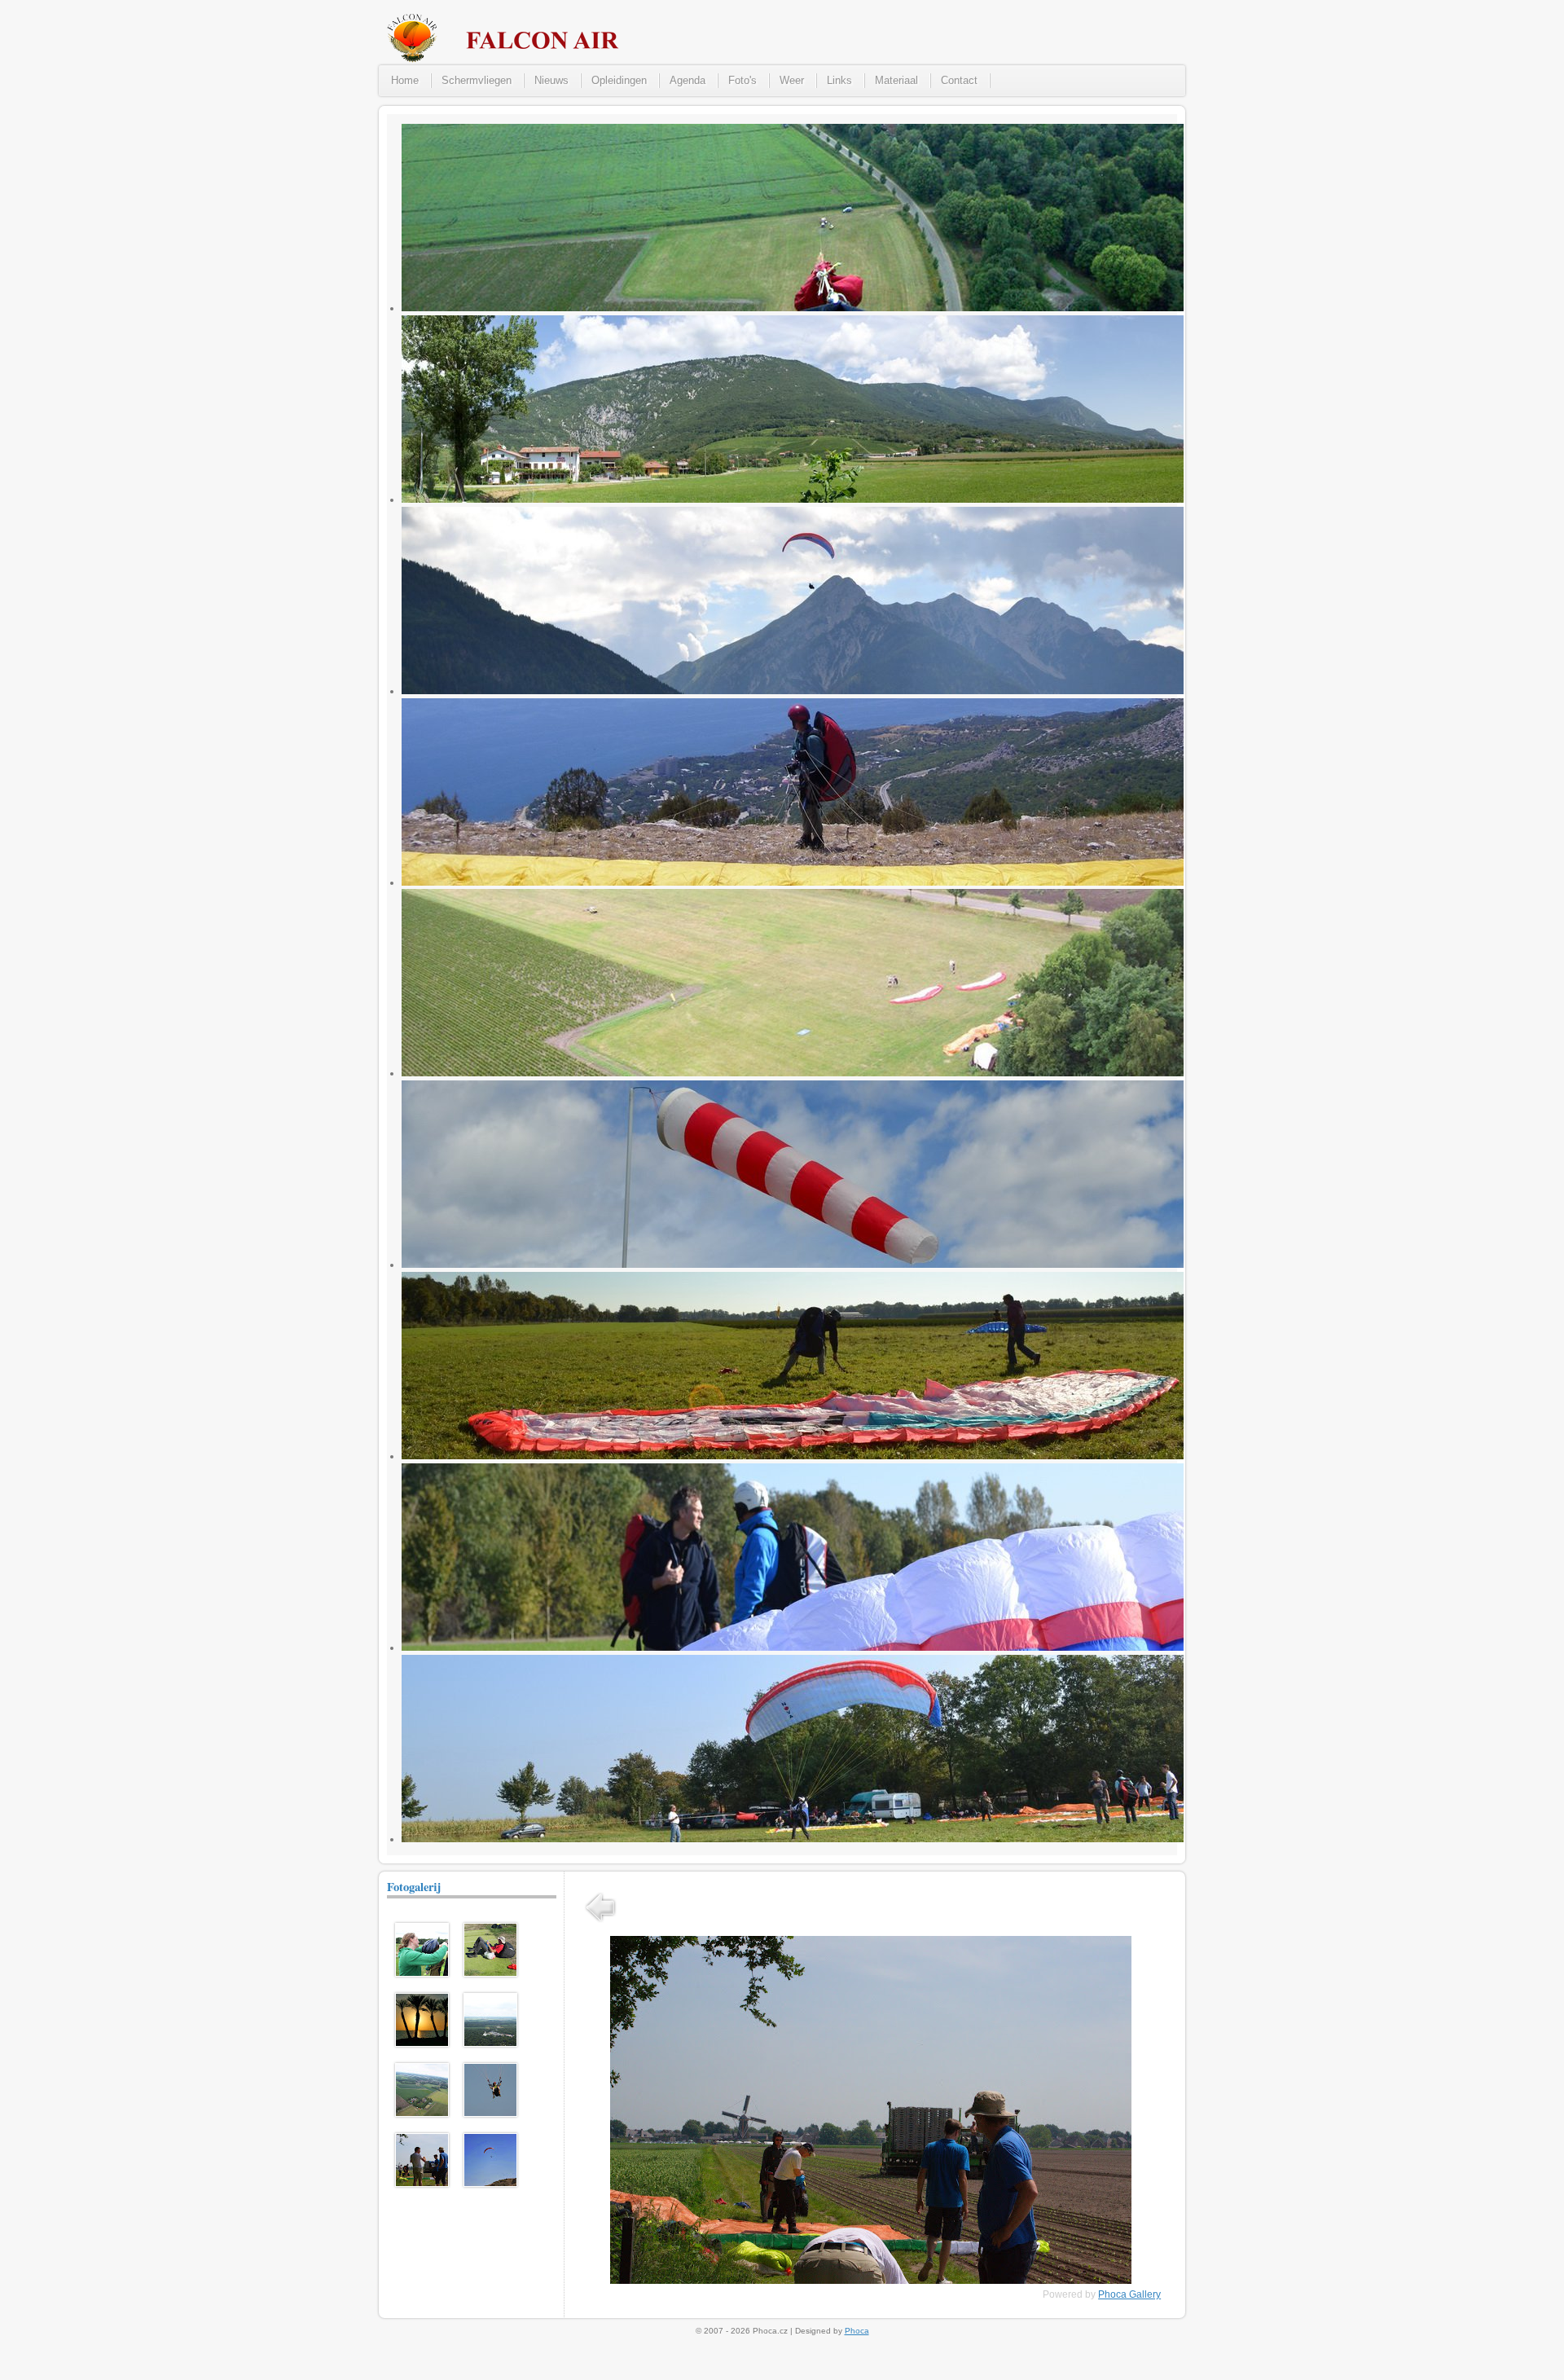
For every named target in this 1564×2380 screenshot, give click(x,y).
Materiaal (896, 80)
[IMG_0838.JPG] (490, 1973)
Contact (959, 80)
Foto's (742, 80)
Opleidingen (619, 80)
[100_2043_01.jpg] (422, 1973)
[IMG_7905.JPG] (490, 2184)
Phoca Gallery (1129, 2294)
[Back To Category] (600, 1924)
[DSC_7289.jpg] (422, 2184)
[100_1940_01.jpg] (422, 2114)
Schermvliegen (477, 80)
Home (405, 80)
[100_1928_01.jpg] (490, 2043)
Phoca (857, 2331)
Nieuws (551, 80)
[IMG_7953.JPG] (422, 2043)
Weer (792, 80)
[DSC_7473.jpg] (490, 2114)
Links (839, 80)
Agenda (688, 80)
